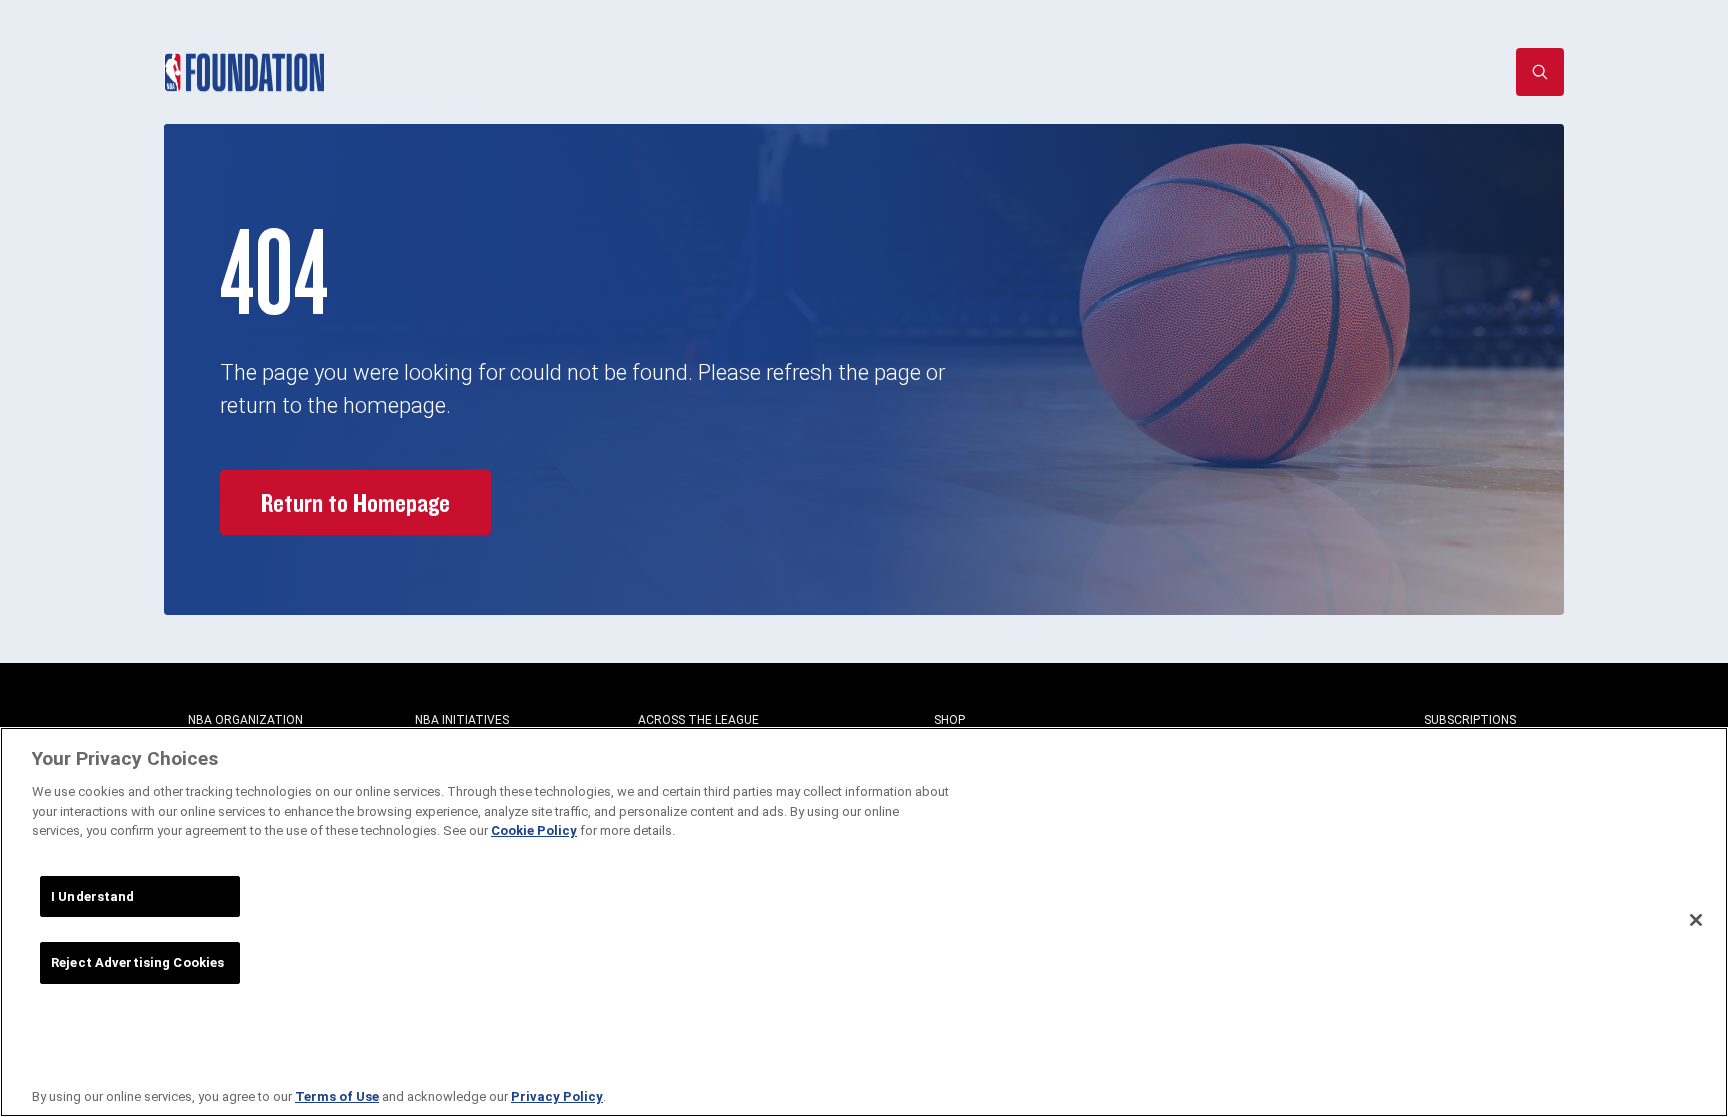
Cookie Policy (534, 830)
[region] (864, 922)
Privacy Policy (557, 1096)
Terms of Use (337, 1096)
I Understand (93, 896)
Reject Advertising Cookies (137, 962)
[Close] (1696, 920)
